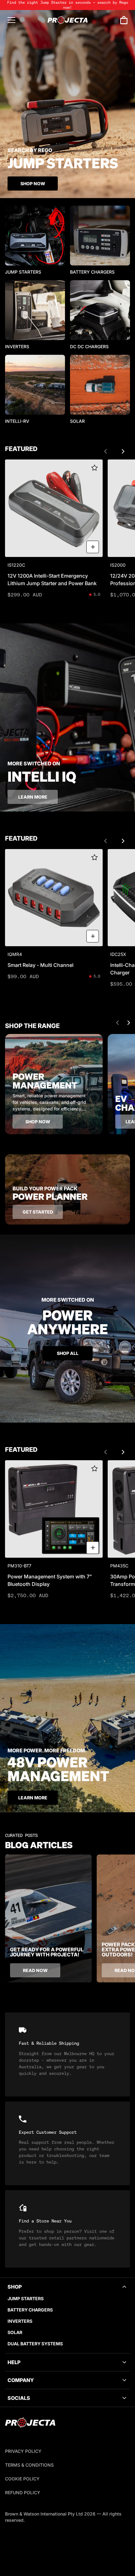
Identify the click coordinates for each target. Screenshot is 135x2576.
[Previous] (105, 451)
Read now (35, 1970)
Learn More (33, 1798)
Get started (38, 1212)
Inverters (20, 2321)
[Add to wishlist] (94, 468)
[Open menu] (11, 20)
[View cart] (124, 20)
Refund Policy (23, 2492)
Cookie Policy (22, 2479)
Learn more (33, 797)
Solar (15, 2332)
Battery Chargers (30, 2310)
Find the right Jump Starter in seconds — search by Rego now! (68, 5)
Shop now (38, 1122)
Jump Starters (26, 2298)
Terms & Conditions (29, 2465)
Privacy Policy (23, 2451)
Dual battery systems (35, 2344)
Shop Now (33, 184)
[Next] (123, 451)
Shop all (68, 1353)
